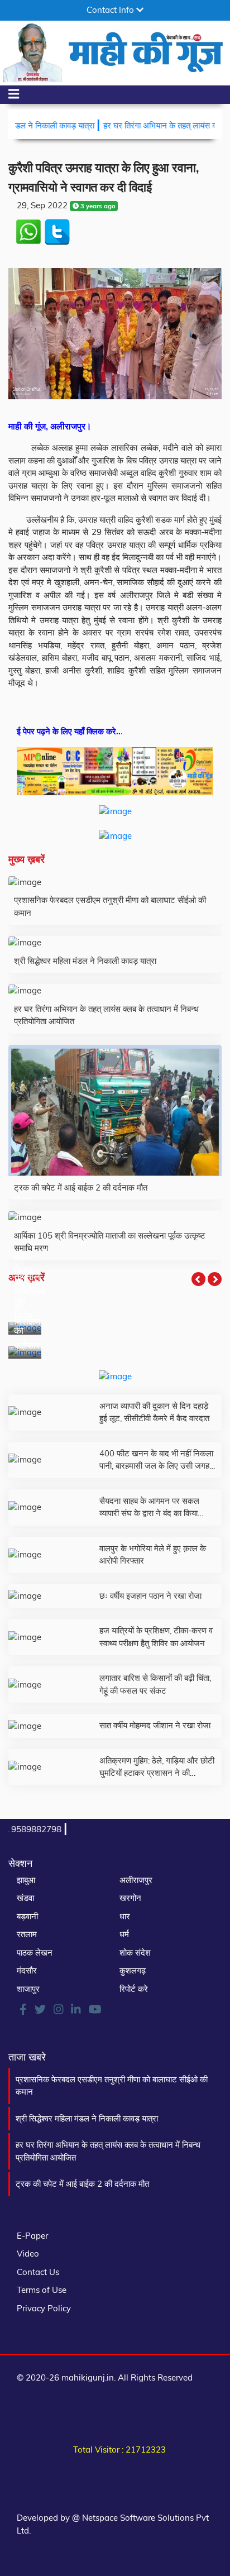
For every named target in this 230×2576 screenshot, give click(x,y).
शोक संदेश (135, 1953)
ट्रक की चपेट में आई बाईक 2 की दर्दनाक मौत (82, 2184)
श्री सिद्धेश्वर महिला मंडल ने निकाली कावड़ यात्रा (87, 2118)
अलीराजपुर (136, 1880)
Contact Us (38, 2272)
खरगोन (130, 1898)
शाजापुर (28, 1989)
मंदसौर (27, 1970)
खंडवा (25, 1898)
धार (125, 1916)
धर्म (124, 1934)
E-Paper (32, 2236)
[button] (198, 1279)
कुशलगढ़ (133, 1970)
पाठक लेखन (35, 1953)
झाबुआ (26, 1880)
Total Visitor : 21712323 (119, 2450)
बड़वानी (27, 1916)
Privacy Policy (44, 2308)
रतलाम (27, 1934)
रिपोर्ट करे (134, 1989)
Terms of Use (42, 2290)
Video (28, 2254)
